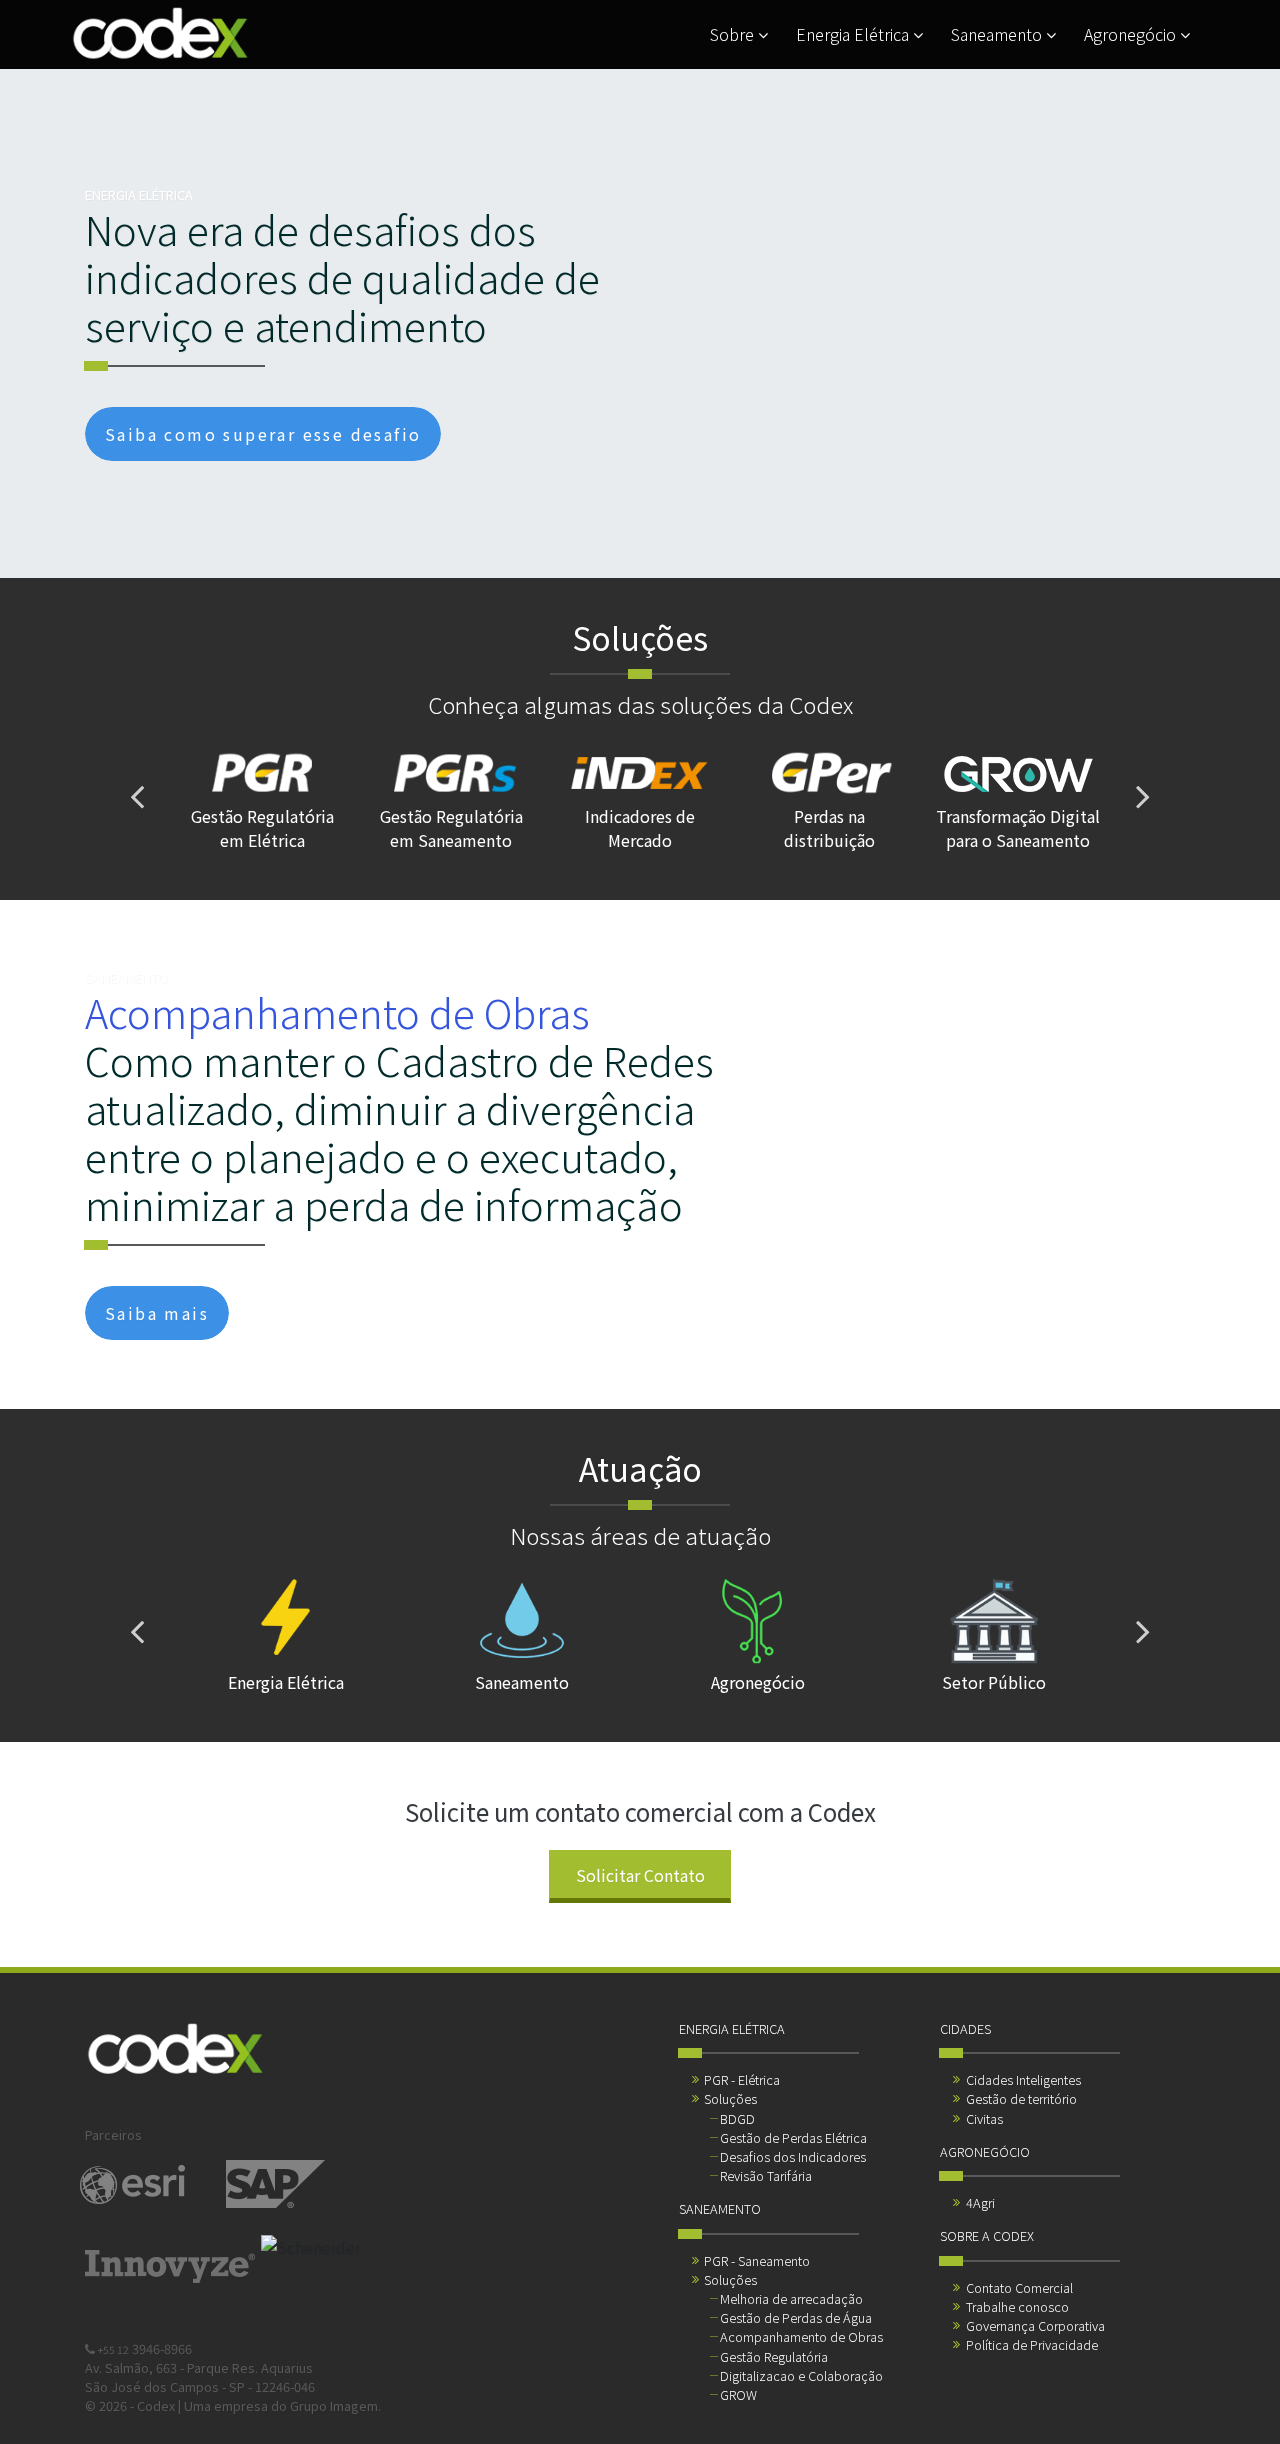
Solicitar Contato (640, 1875)
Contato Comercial (1019, 2287)
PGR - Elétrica (742, 2079)
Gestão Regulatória (774, 2356)
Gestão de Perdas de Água (796, 2317)
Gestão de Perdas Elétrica (793, 2137)
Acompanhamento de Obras (801, 2336)
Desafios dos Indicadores (793, 2156)
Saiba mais (157, 1313)
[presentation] (137, 796)
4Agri (980, 2202)
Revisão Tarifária (766, 2175)
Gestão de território (1021, 2098)
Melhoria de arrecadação (791, 2298)
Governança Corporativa (1035, 2325)
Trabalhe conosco (1017, 2306)
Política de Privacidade (1032, 2344)
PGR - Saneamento (757, 2260)
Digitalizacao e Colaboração (801, 2375)
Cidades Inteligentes (1023, 2079)
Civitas (984, 2118)
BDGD (737, 2118)
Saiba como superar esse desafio (263, 434)
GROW (738, 2394)
